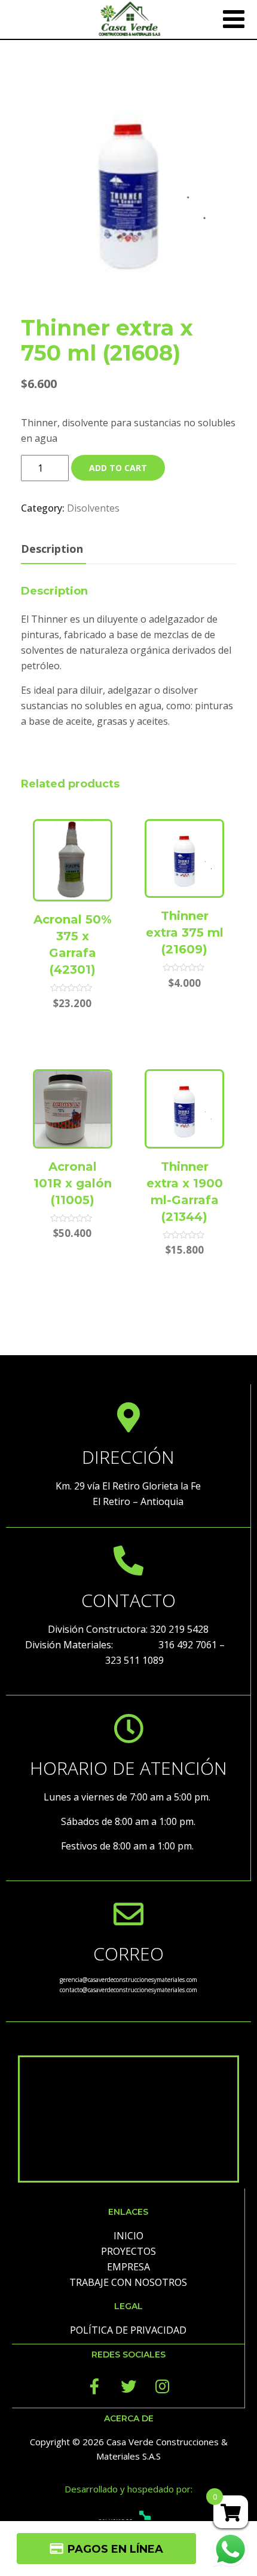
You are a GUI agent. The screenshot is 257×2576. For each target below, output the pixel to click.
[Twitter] (128, 2386)
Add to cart (118, 468)
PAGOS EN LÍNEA (115, 2549)
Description (52, 549)
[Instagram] (163, 2386)
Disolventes (93, 508)
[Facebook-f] (94, 2386)
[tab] (52, 550)
